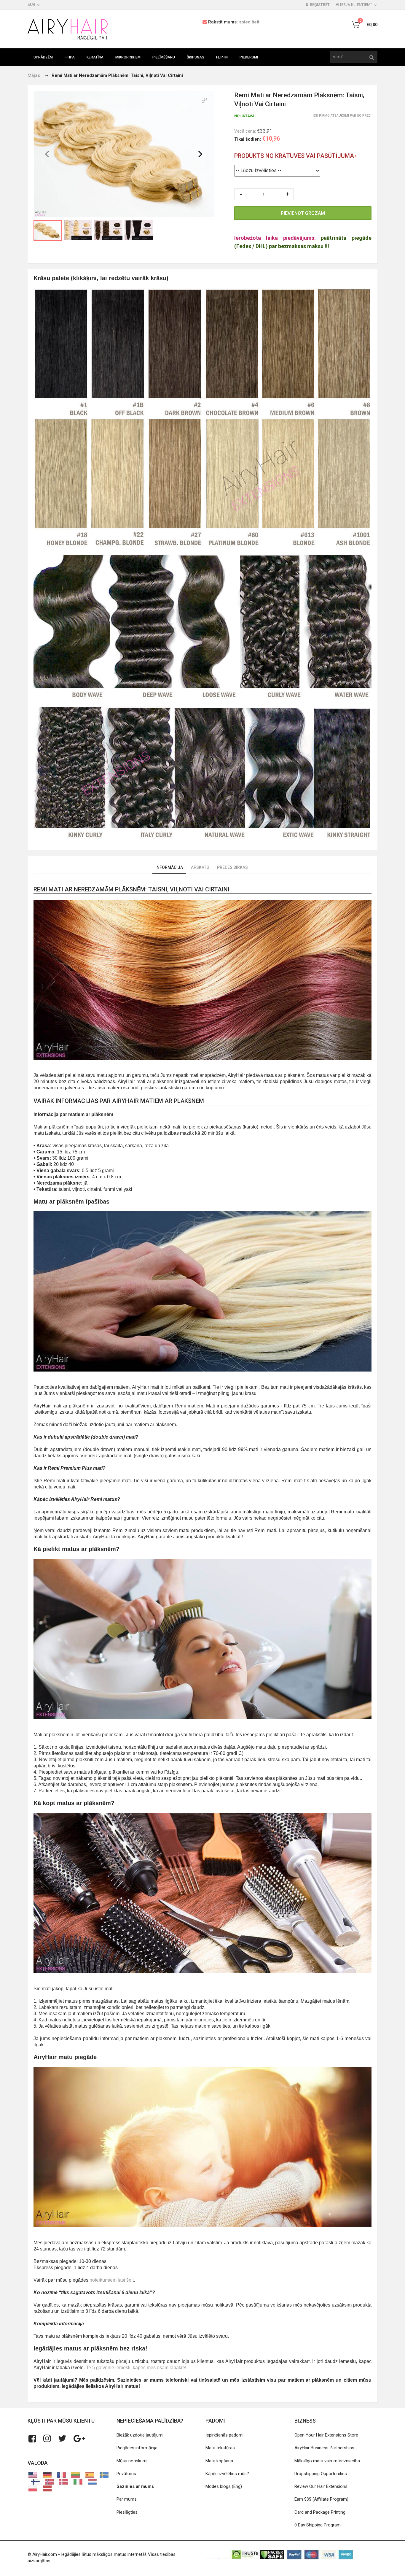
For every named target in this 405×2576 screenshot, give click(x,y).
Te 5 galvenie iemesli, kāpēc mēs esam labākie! (136, 2368)
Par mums (127, 2499)
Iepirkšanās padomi (224, 2435)
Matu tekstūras (220, 2448)
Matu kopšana (219, 2461)
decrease (240, 194)
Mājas (34, 75)
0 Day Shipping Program (318, 2525)
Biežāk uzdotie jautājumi (140, 2435)
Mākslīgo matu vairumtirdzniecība (327, 2461)
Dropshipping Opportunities (321, 2474)
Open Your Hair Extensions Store (326, 2435)
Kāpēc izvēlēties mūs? (227, 2474)
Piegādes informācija (137, 2448)
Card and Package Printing (320, 2512)
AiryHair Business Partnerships (324, 2448)
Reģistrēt (320, 5)
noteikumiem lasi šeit (112, 2280)
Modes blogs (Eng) (224, 2486)
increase (288, 194)
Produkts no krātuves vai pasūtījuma (294, 156)
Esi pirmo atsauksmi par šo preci (342, 116)
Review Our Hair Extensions (321, 2486)
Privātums (126, 2474)
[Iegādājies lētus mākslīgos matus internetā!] (68, 29)
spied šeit (249, 22)
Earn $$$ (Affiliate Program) (321, 2499)
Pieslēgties (127, 2512)
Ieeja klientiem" (356, 5)
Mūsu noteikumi (132, 2461)
